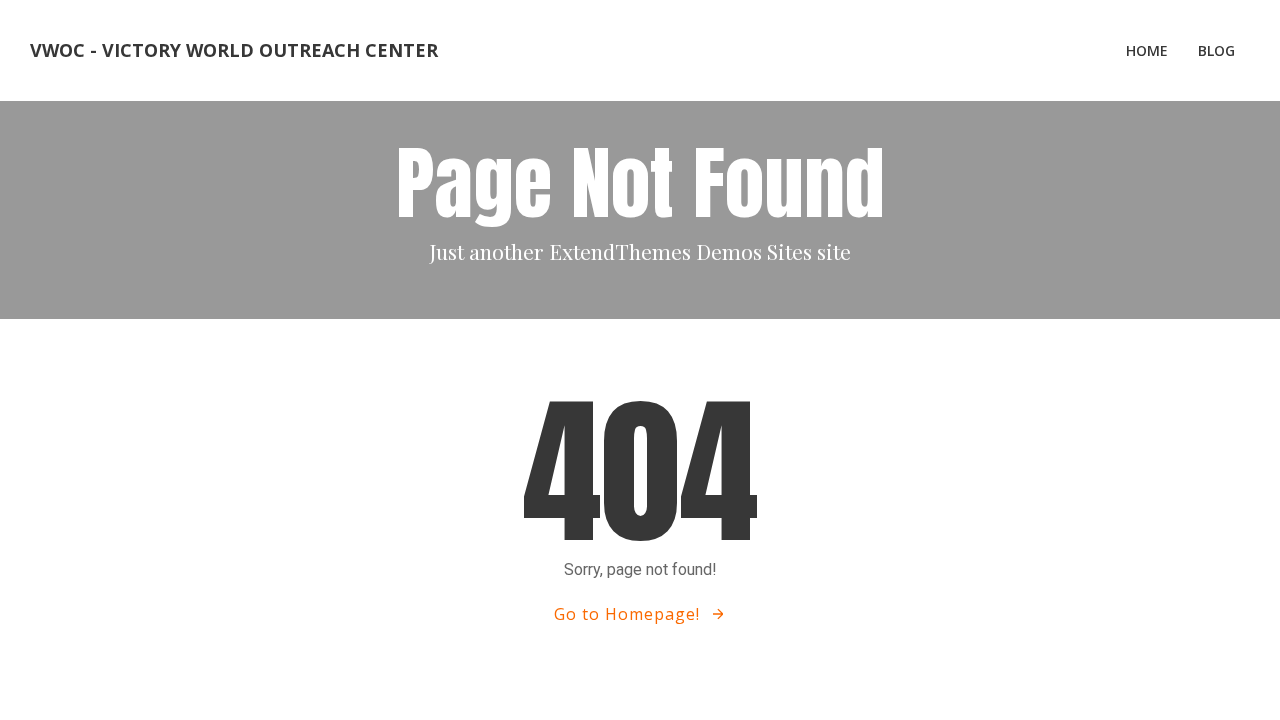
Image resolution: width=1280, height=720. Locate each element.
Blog (1216, 50)
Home (1147, 50)
